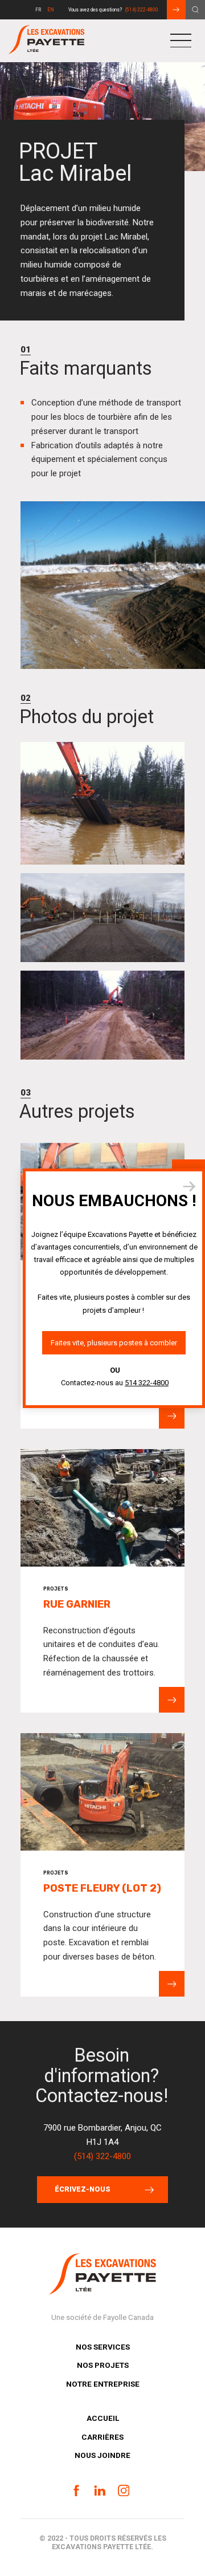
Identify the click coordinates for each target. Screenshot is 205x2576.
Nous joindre (102, 2455)
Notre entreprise (103, 2384)
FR (38, 10)
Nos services (103, 2347)
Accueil (103, 2418)
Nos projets (103, 2365)
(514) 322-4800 (142, 10)
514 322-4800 (147, 1382)
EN (51, 10)
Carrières (102, 2436)
